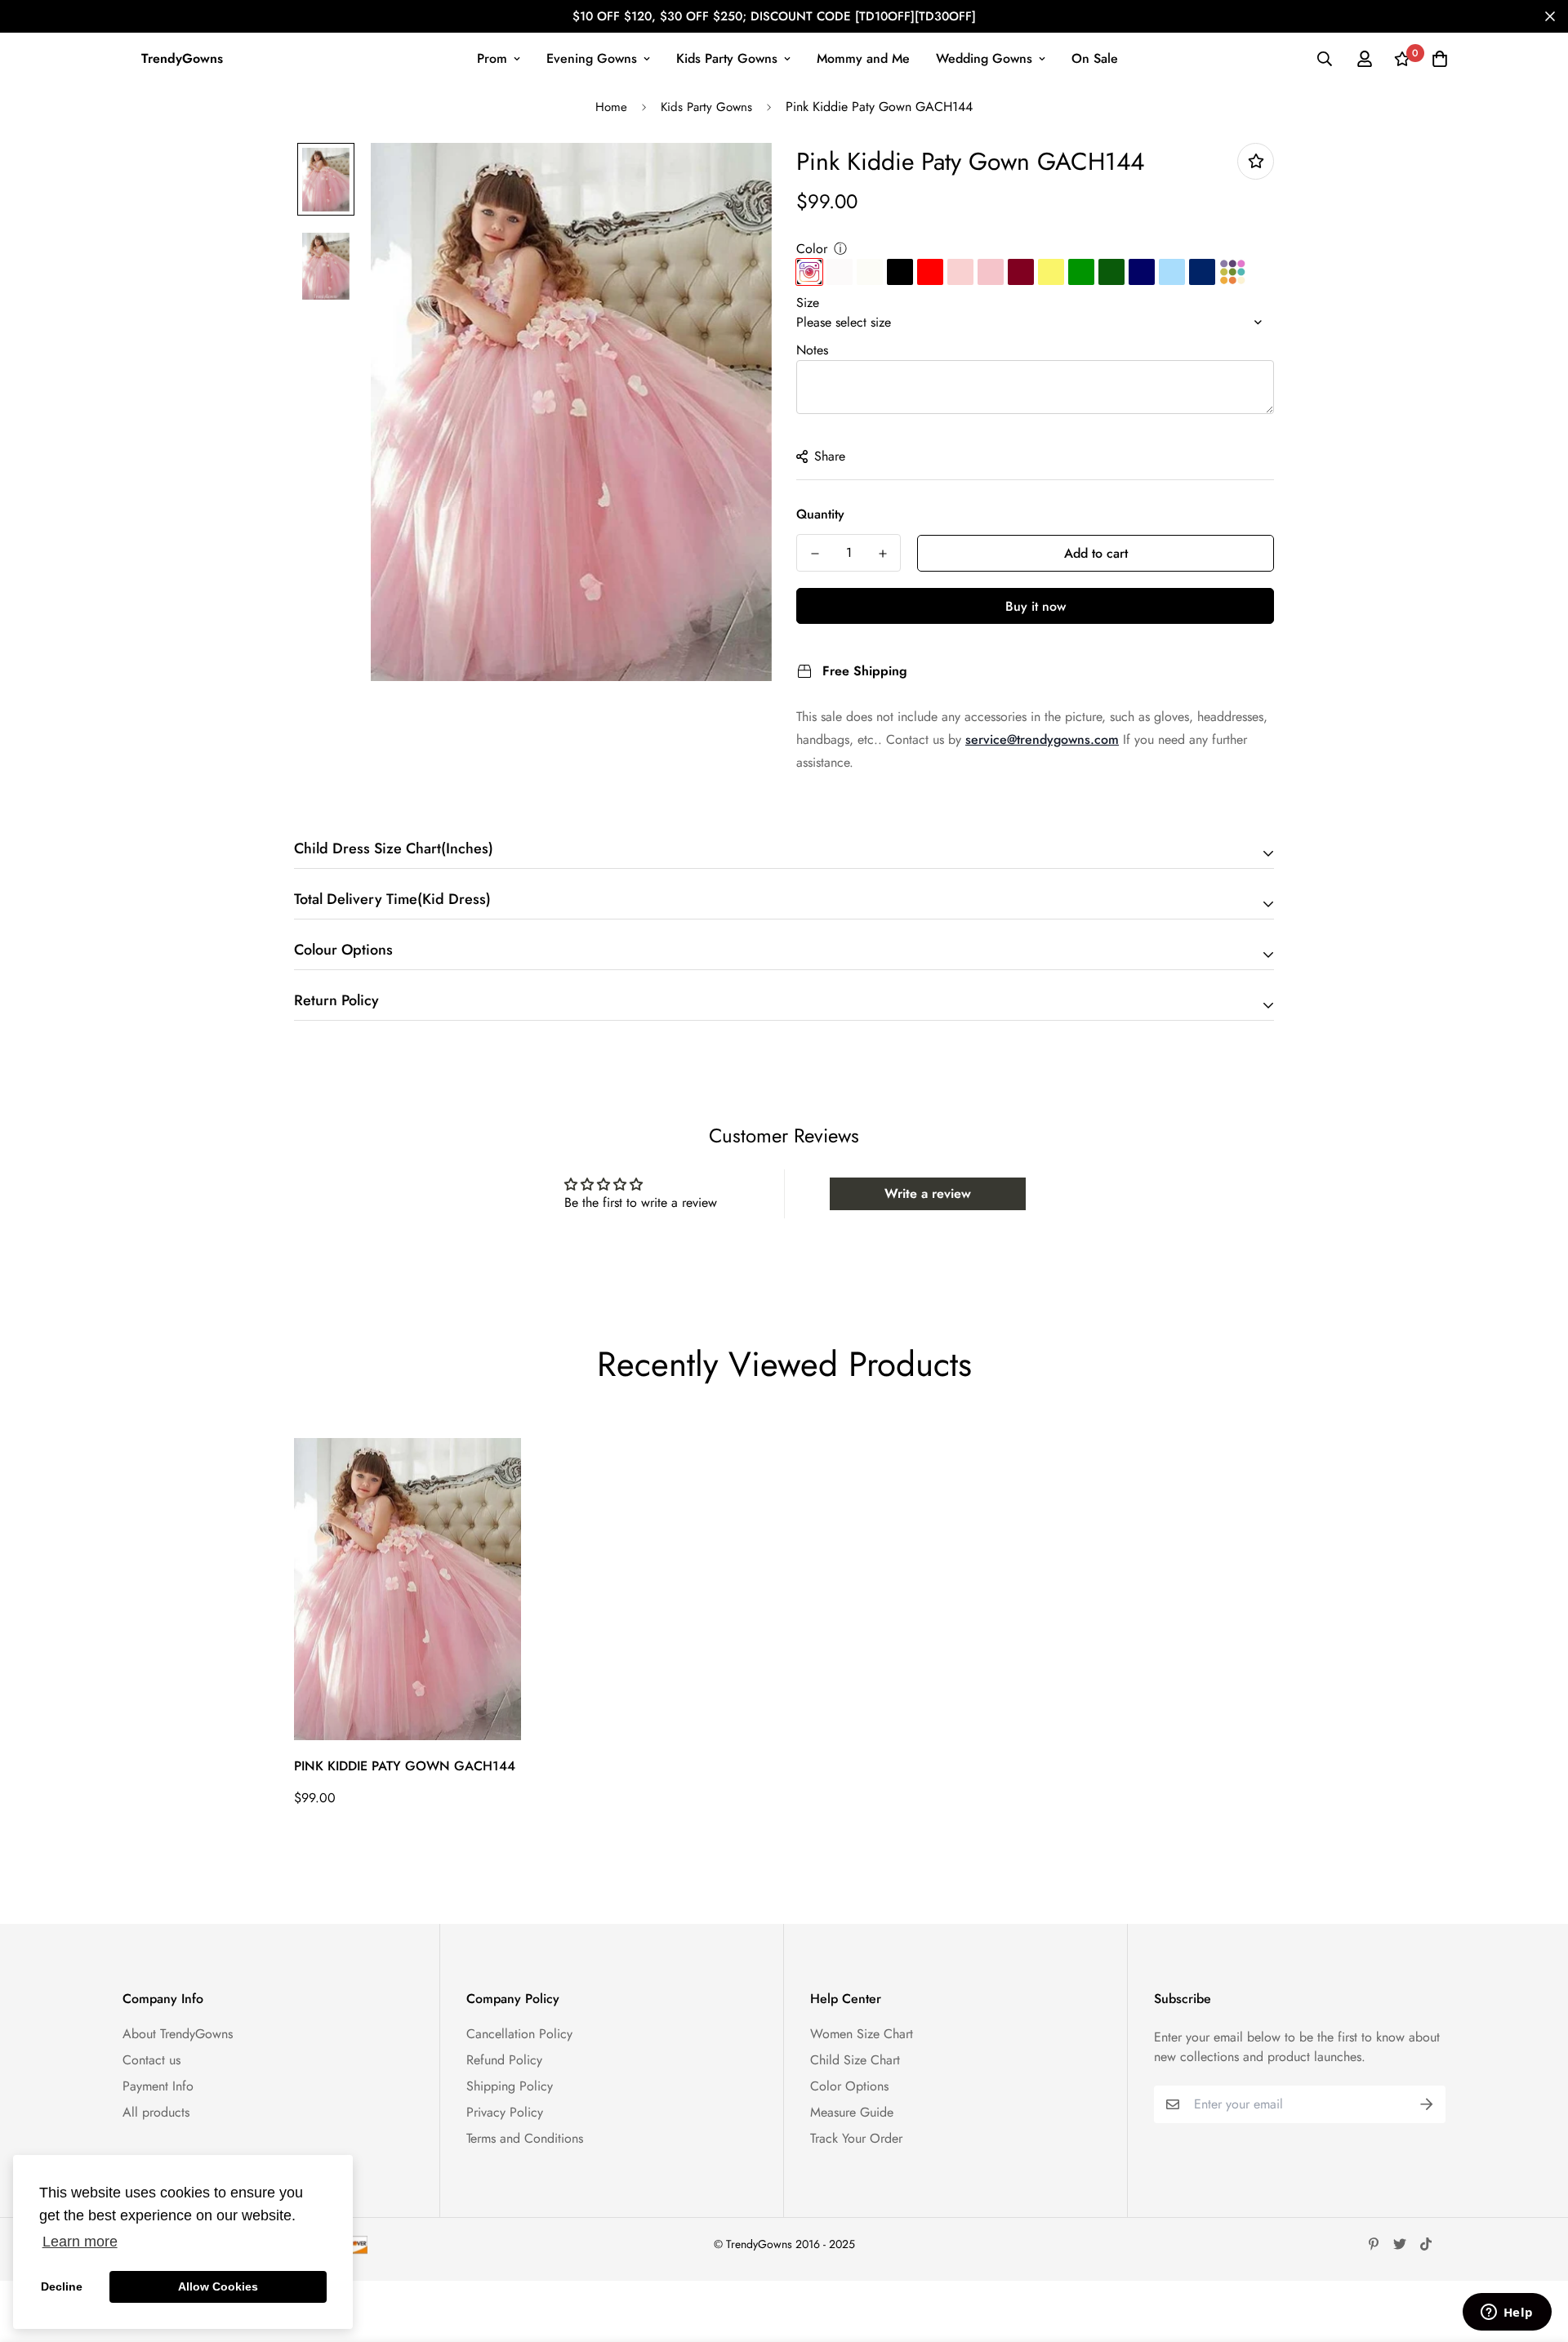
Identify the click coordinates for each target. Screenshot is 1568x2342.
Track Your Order (856, 2138)
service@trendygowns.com (1042, 739)
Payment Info (158, 2086)
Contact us (151, 2060)
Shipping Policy (510, 2086)
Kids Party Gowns (727, 58)
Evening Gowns (592, 58)
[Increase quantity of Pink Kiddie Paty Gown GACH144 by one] (882, 554)
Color (812, 249)
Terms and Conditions (525, 2138)
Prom (492, 58)
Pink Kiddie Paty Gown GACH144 (405, 1766)
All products (156, 2112)
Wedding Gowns (984, 58)
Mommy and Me (863, 58)
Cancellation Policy (519, 2034)
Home (611, 107)
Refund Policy (504, 2060)
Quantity (820, 514)
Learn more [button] (80, 2242)
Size (808, 303)
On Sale (1095, 58)
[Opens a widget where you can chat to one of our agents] (1507, 2313)
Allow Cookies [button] (218, 2286)
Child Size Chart (855, 2060)
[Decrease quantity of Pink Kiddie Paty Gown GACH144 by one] (815, 554)
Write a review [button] (928, 1193)
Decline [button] (62, 2286)
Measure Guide (852, 2112)
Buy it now (1036, 606)
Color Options (849, 2086)
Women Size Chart (862, 2034)
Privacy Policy (505, 2112)
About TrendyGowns (178, 2034)
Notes (812, 350)
